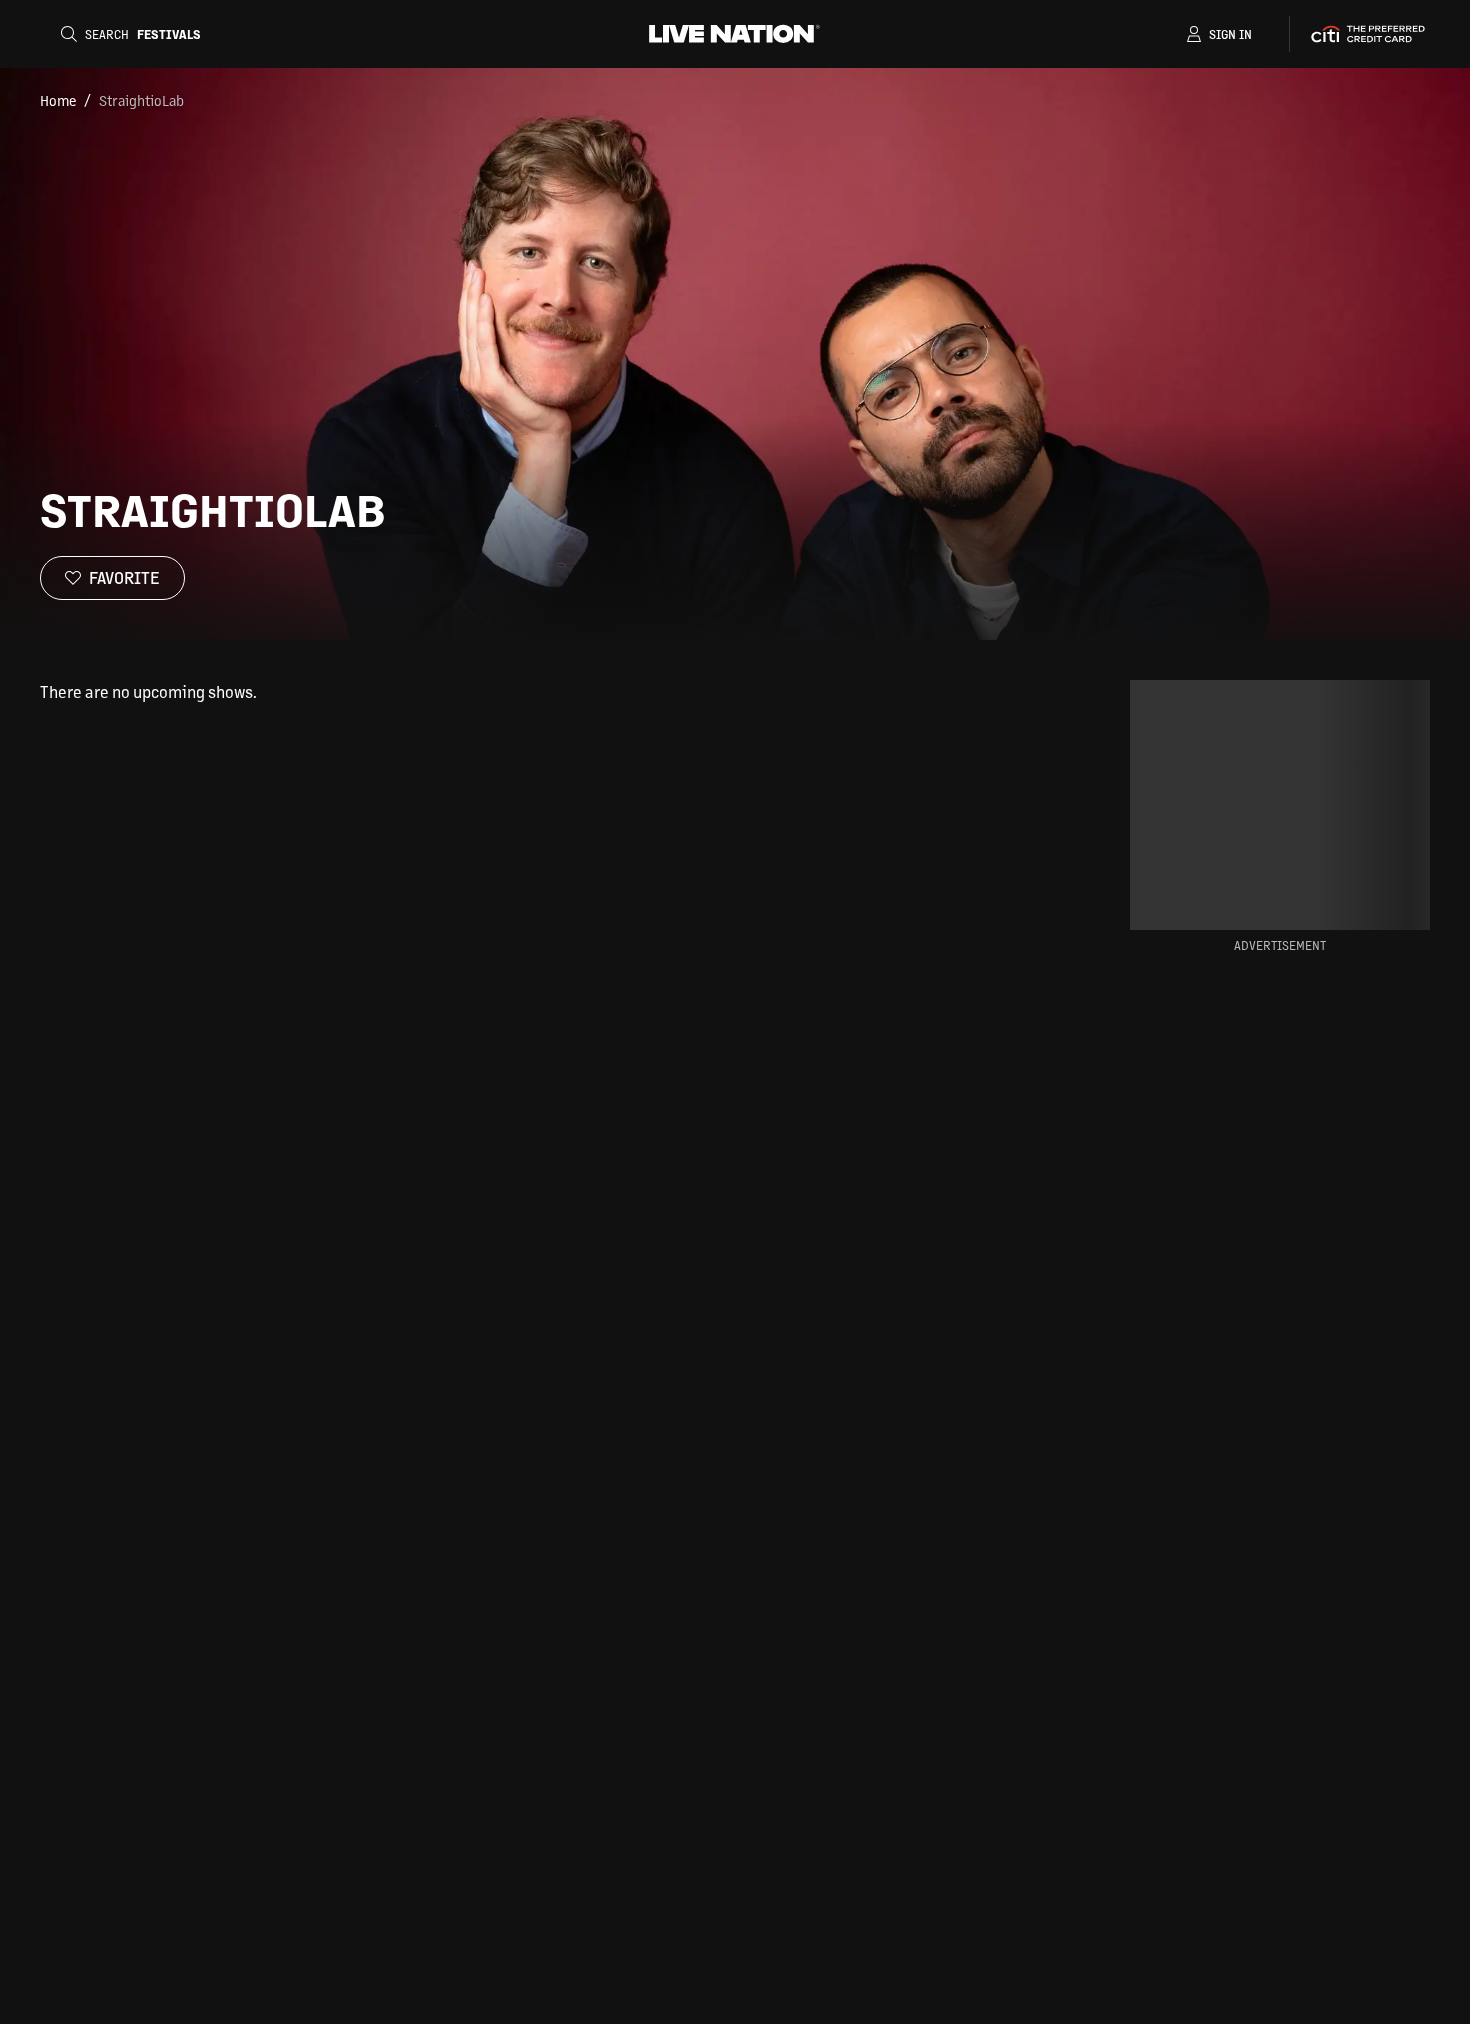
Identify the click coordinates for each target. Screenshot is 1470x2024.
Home (58, 100)
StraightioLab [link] (141, 100)
